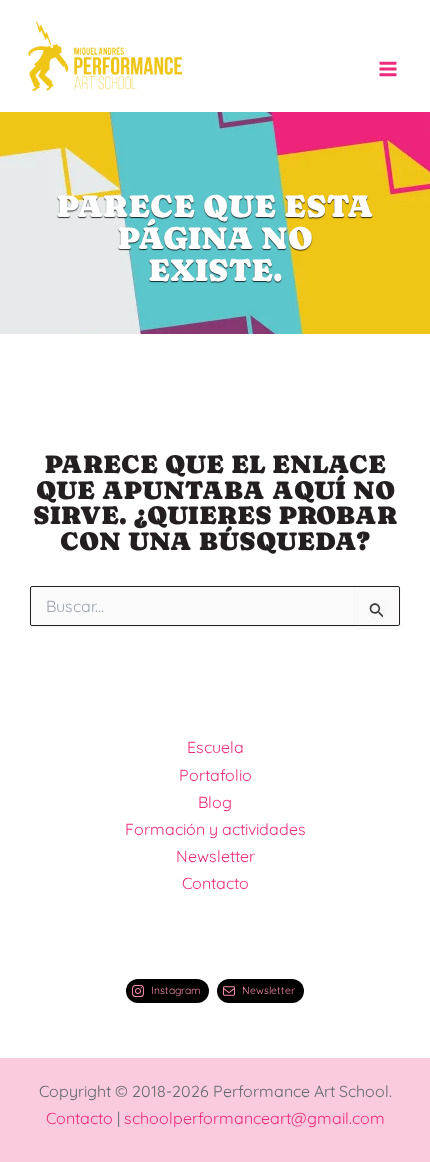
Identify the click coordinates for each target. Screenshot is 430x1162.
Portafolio (215, 775)
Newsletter (215, 856)
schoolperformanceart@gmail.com (254, 1118)
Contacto (215, 883)
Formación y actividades (215, 829)
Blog (215, 802)
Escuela (215, 747)
